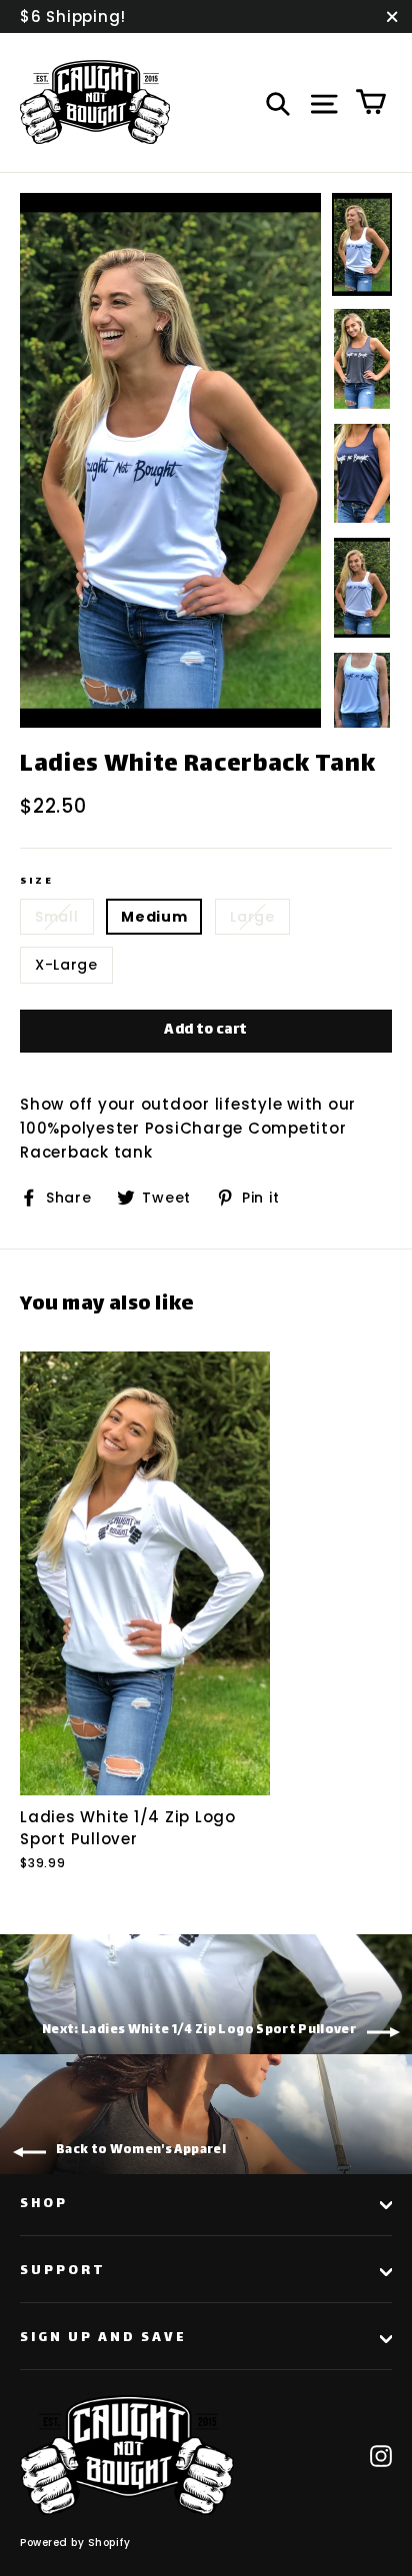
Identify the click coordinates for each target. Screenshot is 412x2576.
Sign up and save (103, 2338)
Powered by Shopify (75, 2543)
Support (63, 2271)
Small (57, 917)
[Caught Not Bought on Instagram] (381, 2455)
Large (252, 917)
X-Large (66, 965)
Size (36, 881)
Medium (154, 917)
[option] (170, 460)
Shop (44, 2204)
